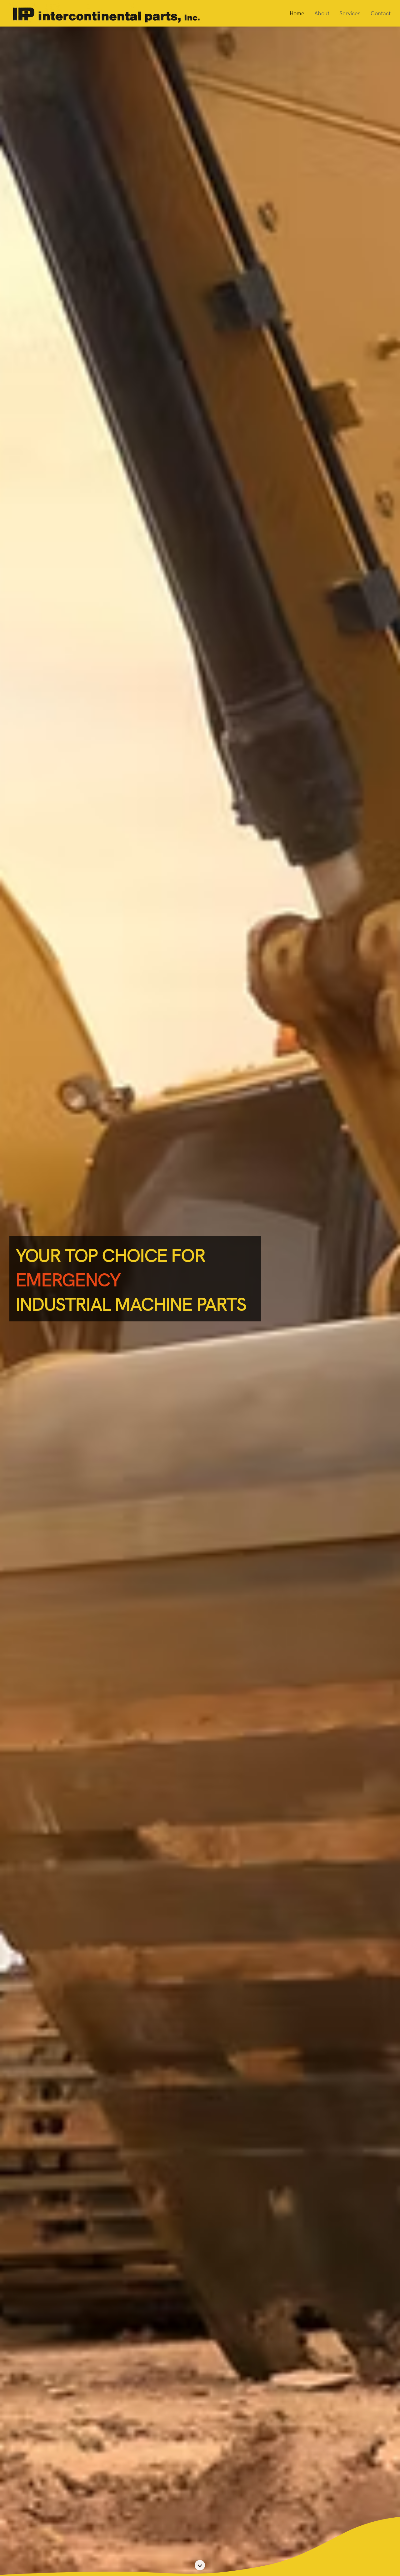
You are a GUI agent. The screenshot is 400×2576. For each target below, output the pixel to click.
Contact (381, 13)
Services (350, 13)
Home (297, 13)
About (322, 13)
